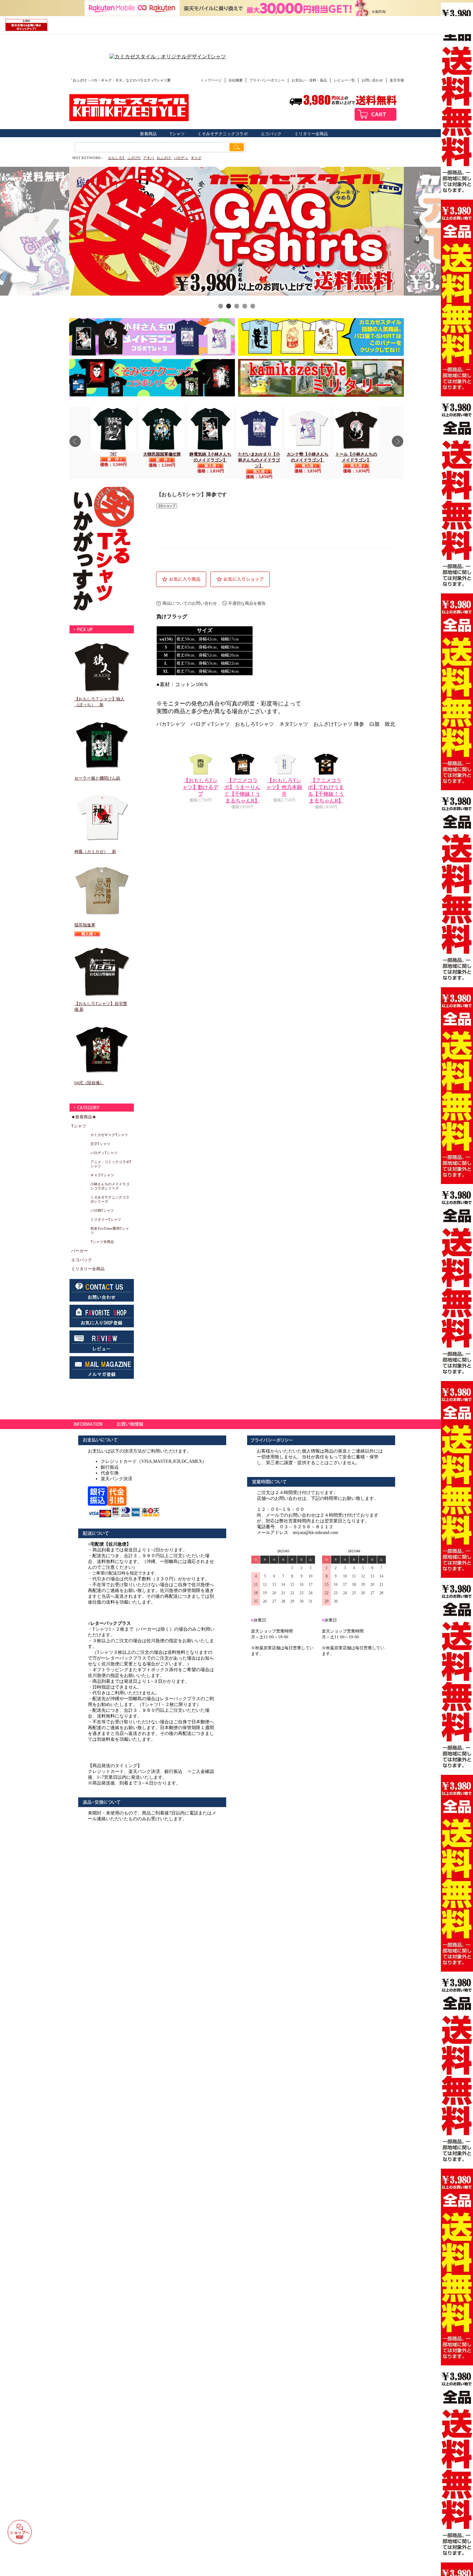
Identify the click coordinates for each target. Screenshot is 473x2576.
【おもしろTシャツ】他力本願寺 (284, 787)
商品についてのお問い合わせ (190, 603)
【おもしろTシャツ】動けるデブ (200, 787)
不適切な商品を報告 (247, 603)
